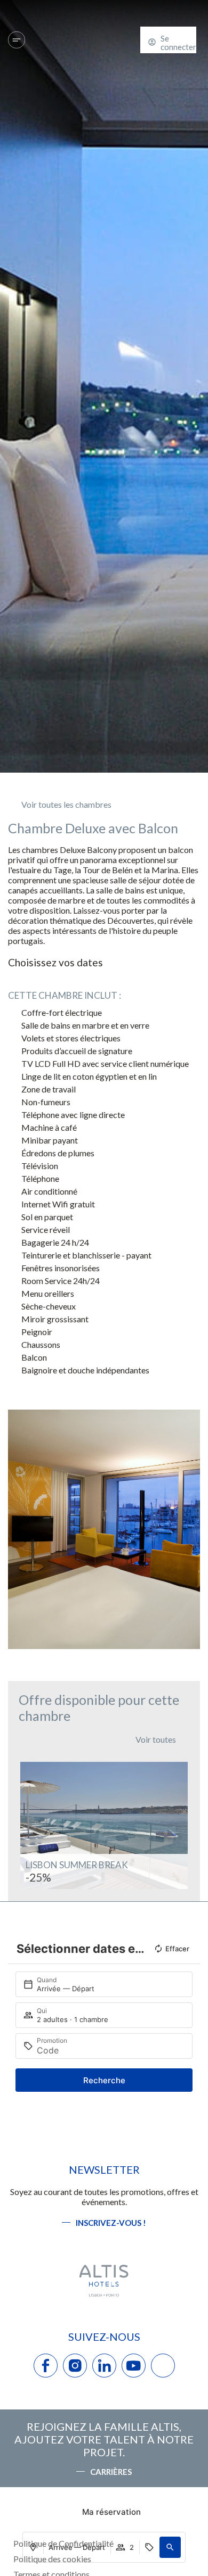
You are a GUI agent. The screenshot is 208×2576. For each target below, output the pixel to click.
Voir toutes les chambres (66, 804)
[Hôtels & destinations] (17, 40)
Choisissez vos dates (55, 962)
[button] (18, 1530)
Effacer (177, 1949)
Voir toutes (156, 1739)
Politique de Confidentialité (63, 2543)
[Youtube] (134, 2366)
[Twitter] (163, 2366)
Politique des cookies (52, 2559)
